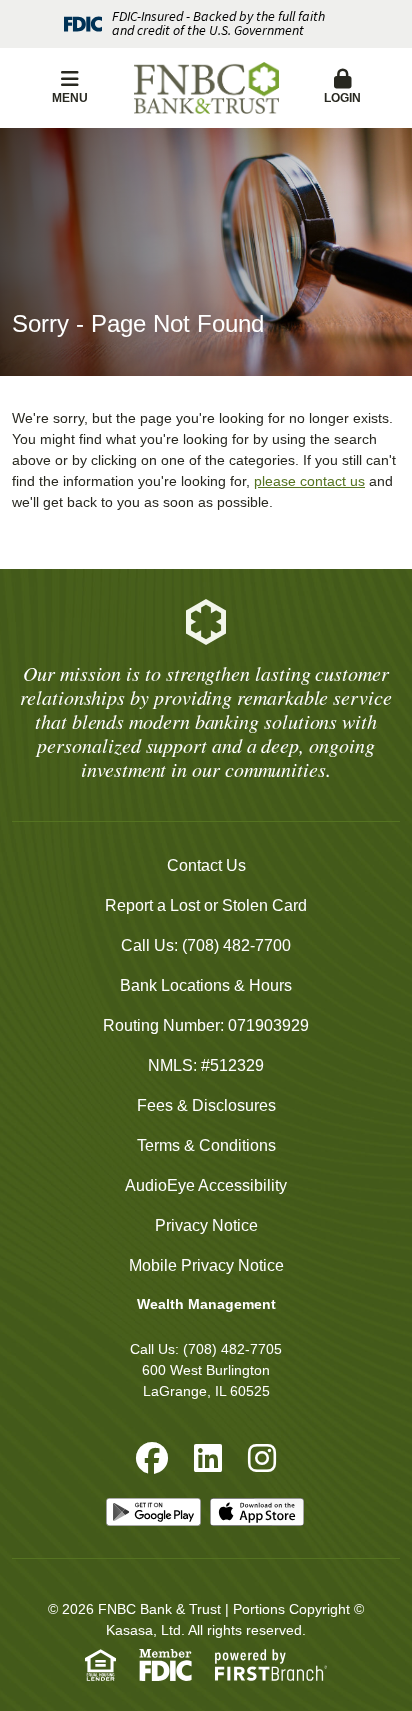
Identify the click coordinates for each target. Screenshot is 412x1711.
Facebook (152, 1458)
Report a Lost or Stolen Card (206, 905)
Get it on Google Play (154, 1512)
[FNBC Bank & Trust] (206, 88)
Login (342, 98)
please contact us (309, 481)
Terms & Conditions (206, 1145)
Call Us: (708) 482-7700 (206, 945)
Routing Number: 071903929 (206, 1025)
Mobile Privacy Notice (206, 1265)
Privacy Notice (206, 1225)
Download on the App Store (258, 1512)
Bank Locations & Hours (206, 985)
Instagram (262, 1458)
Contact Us (206, 865)
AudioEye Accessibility (206, 1185)
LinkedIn (208, 1458)
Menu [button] (70, 98)
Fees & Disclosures (206, 1105)
